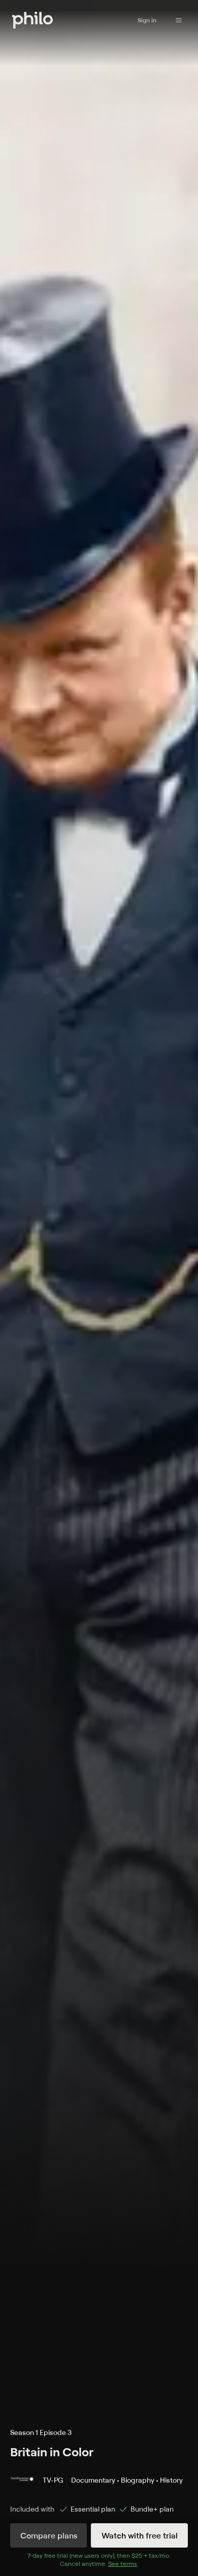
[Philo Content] (179, 20)
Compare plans (49, 2535)
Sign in (147, 20)
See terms (123, 2564)
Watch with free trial (140, 2535)
